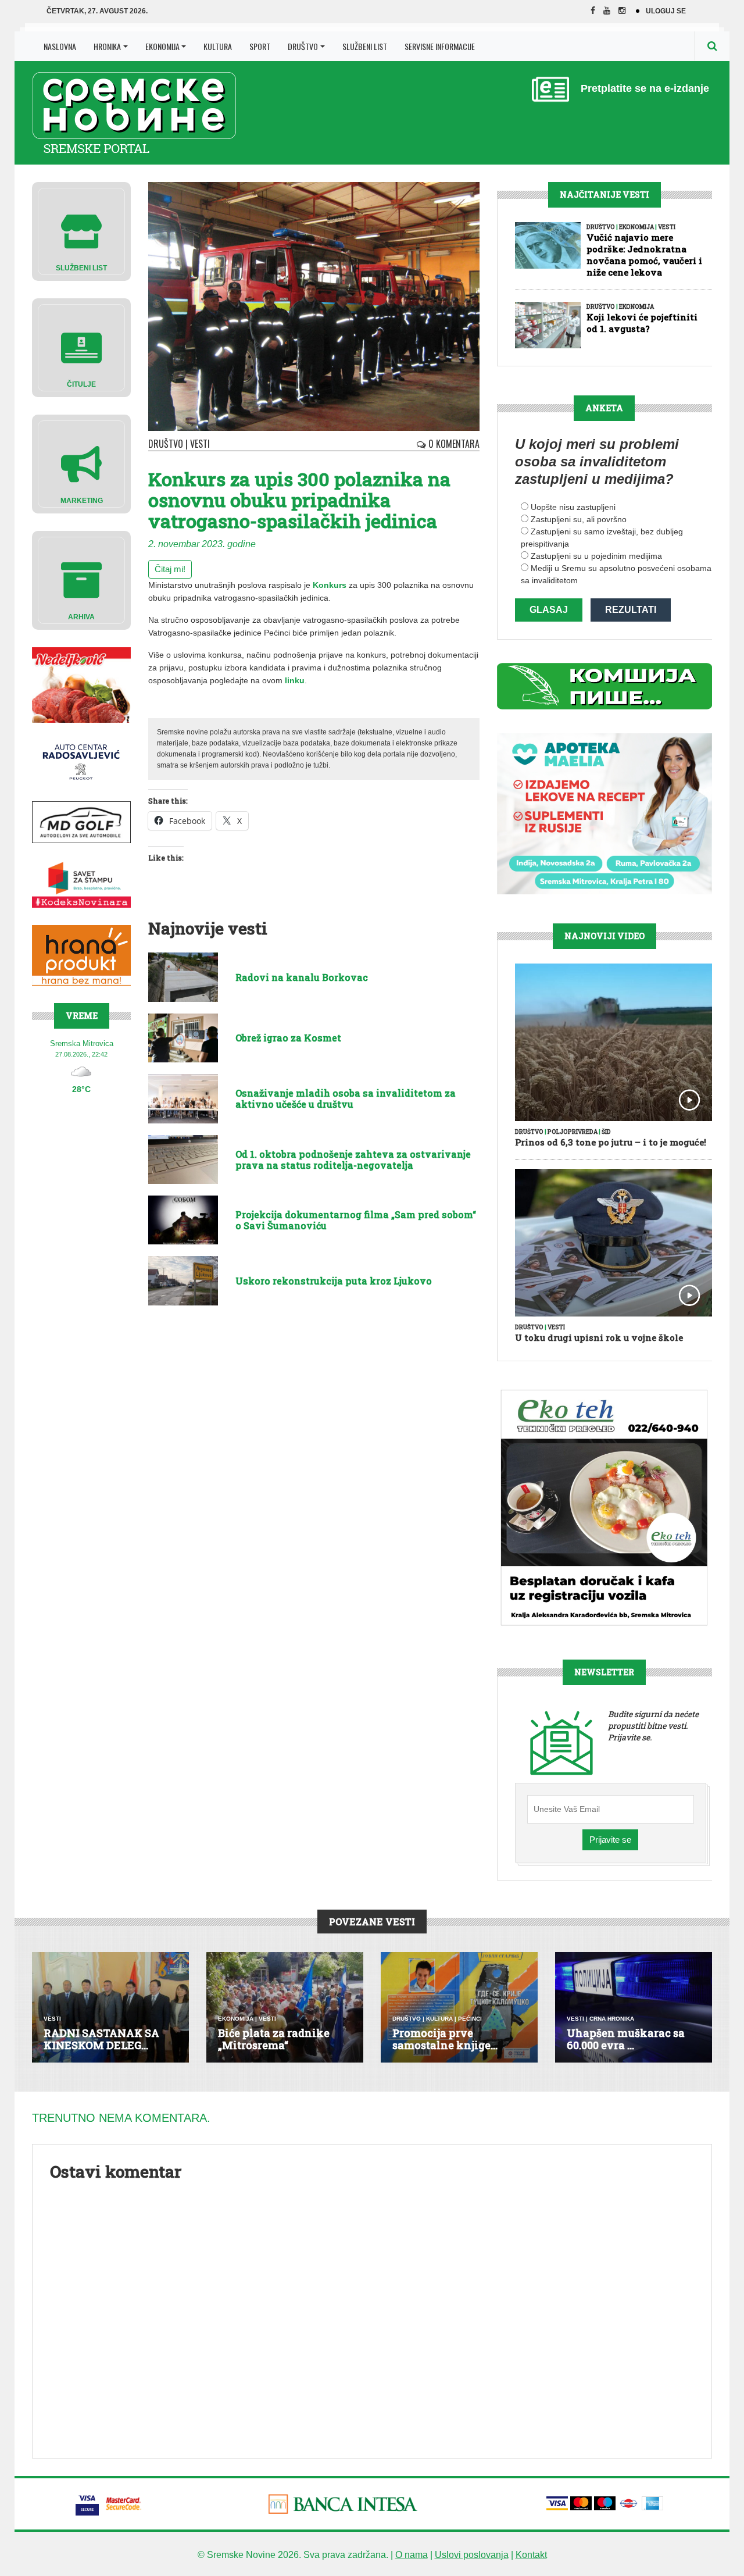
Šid (606, 1132)
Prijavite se (610, 1840)
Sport (260, 46)
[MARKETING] (81, 463)
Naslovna (60, 46)
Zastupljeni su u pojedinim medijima (596, 556)
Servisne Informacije (440, 46)
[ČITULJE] (81, 347)
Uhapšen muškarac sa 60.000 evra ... (626, 2039)
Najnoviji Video (604, 936)
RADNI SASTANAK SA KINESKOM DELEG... (101, 2039)
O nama (412, 2555)
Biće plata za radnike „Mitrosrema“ (274, 2039)
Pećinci (470, 2019)
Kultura (218, 46)
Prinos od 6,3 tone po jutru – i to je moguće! (611, 1142)
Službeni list (365, 46)
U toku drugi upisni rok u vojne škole (599, 1337)
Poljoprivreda (573, 1132)
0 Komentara (453, 444)
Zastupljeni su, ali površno (579, 519)
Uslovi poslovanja (472, 2555)
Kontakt (531, 2555)
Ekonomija (162, 46)
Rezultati (631, 610)
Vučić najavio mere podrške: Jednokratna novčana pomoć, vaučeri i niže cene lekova (644, 255)
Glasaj (549, 610)
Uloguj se (666, 11)
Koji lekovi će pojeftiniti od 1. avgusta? (642, 323)
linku (295, 680)
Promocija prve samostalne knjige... (445, 2039)
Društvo (303, 46)
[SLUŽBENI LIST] (81, 231)
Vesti (200, 444)
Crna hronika (612, 2019)
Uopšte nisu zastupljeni (573, 507)
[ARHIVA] (81, 579)
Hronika (107, 46)
